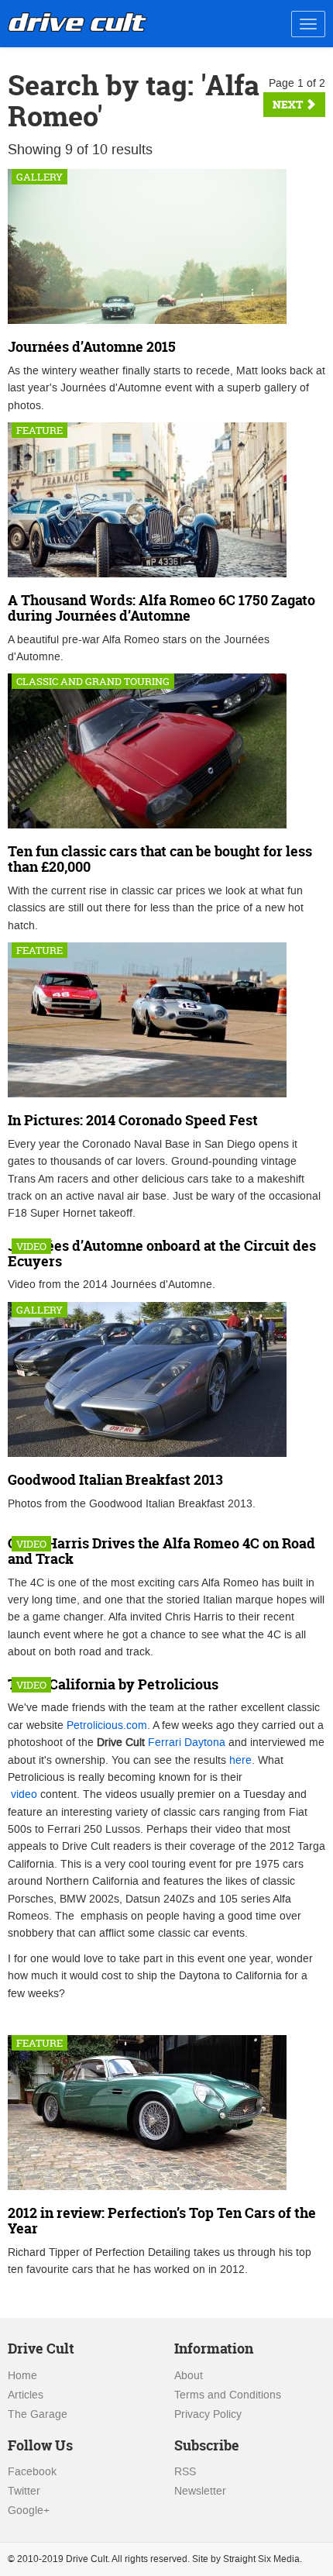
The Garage (38, 2414)
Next (289, 104)
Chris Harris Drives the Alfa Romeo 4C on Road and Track (161, 1551)
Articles (26, 2395)
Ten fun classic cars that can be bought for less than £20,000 (160, 859)
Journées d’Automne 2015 (92, 347)
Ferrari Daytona (187, 1743)
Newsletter (200, 2491)
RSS (185, 2472)
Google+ (29, 2511)
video (24, 1794)
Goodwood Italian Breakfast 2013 (115, 1480)
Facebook (32, 2472)
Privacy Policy (208, 2414)
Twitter (24, 2491)
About (189, 2376)
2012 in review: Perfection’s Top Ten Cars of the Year (162, 2221)
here (240, 1760)
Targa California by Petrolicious (113, 1684)
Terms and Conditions (228, 2395)
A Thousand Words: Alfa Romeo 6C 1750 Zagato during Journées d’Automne (161, 608)
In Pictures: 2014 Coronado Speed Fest (133, 1120)
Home (22, 2376)
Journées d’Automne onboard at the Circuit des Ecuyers (162, 1254)
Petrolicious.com (107, 1725)
